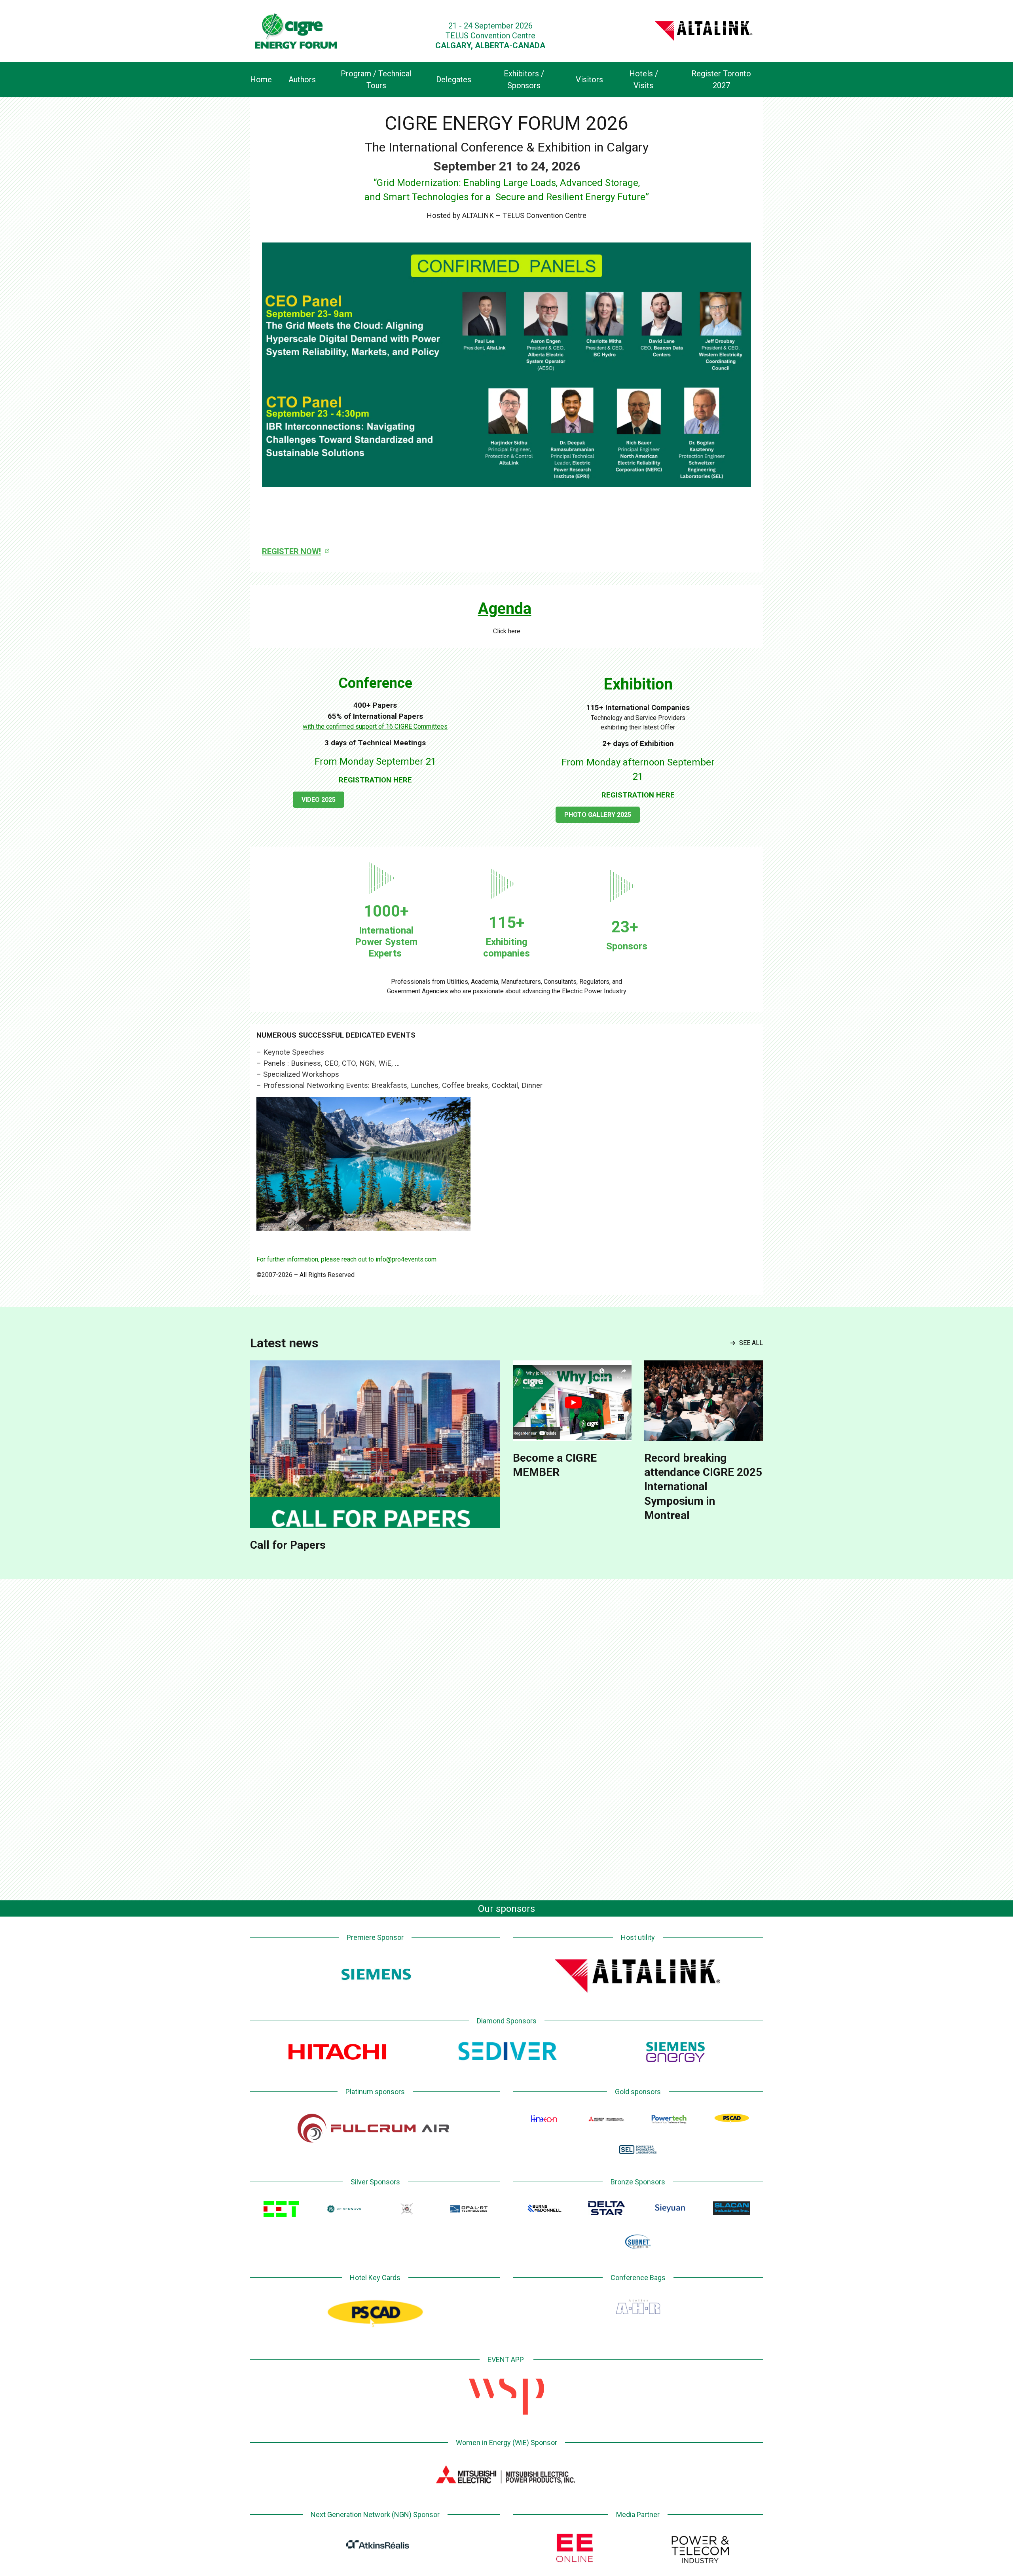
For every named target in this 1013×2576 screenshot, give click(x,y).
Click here (507, 631)
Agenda (505, 609)
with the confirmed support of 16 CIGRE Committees (375, 726)
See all (751, 1343)
